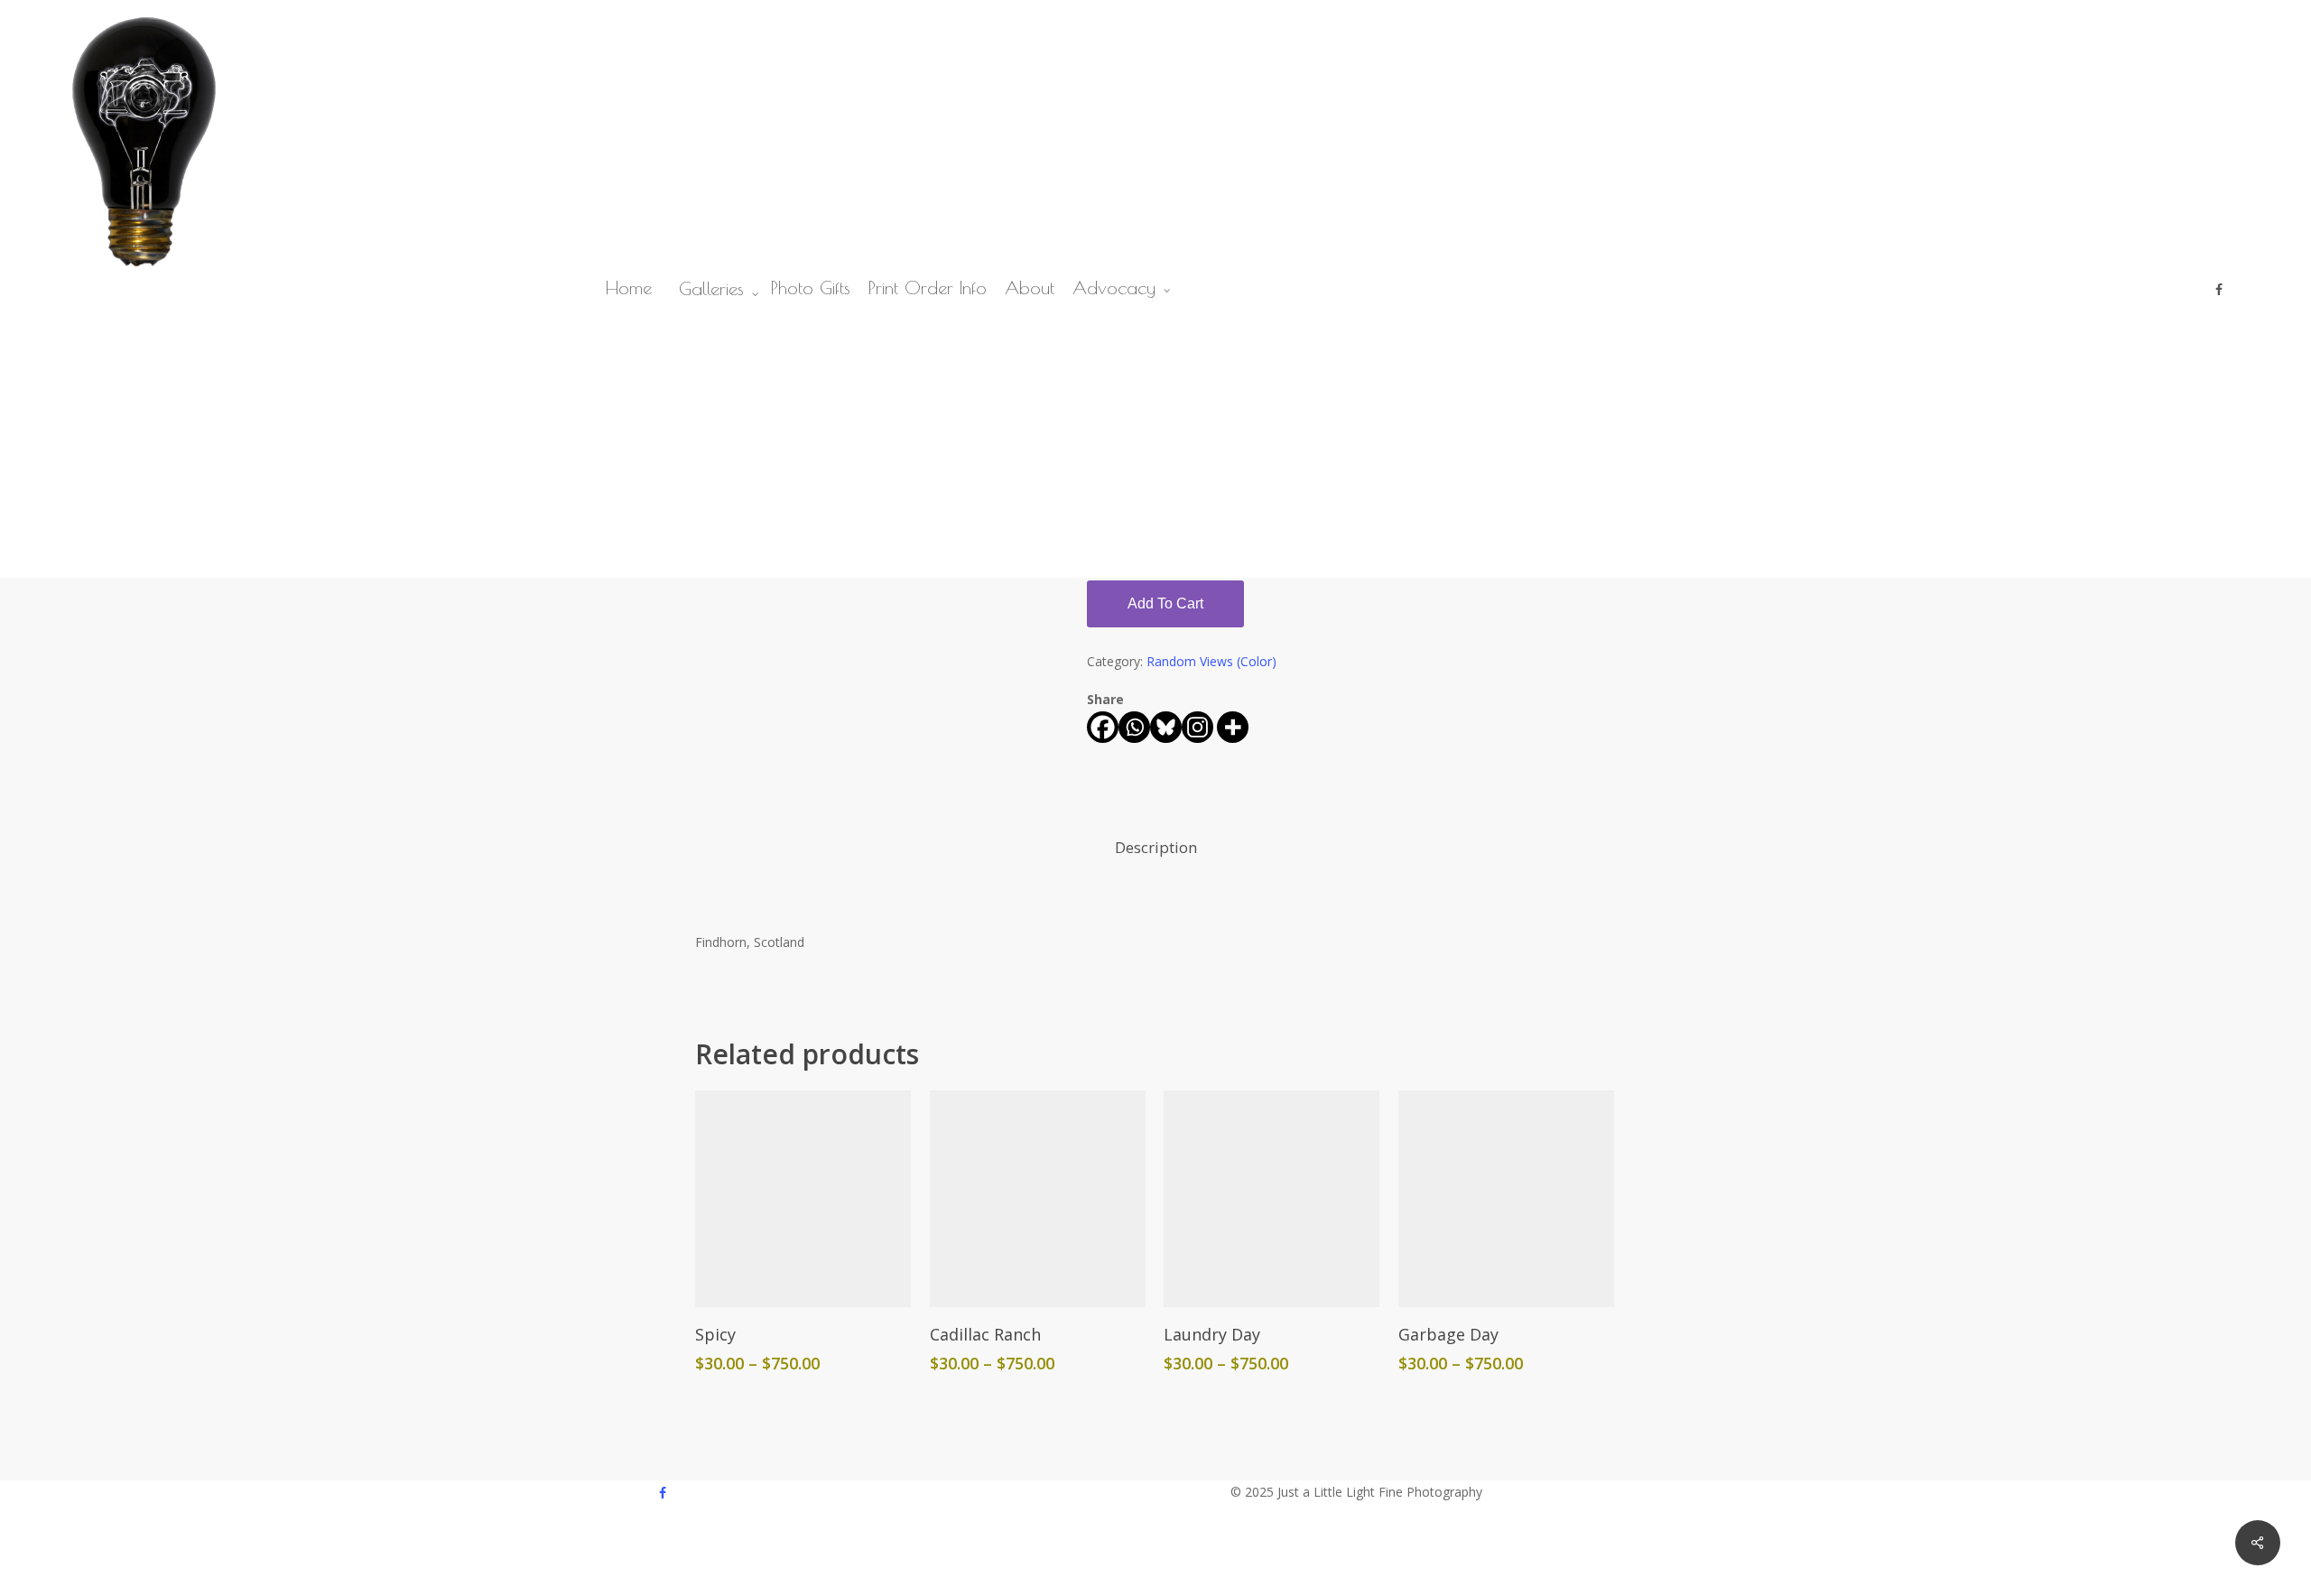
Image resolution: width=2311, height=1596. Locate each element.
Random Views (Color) (1211, 661)
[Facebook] (1103, 727)
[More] (1233, 727)
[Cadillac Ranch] (1038, 1198)
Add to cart (1165, 603)
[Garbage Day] (1506, 1198)
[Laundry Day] (1272, 1198)
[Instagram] (1197, 727)
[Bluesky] (1166, 727)
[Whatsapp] (1134, 727)
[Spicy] (803, 1198)
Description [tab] (1156, 847)
